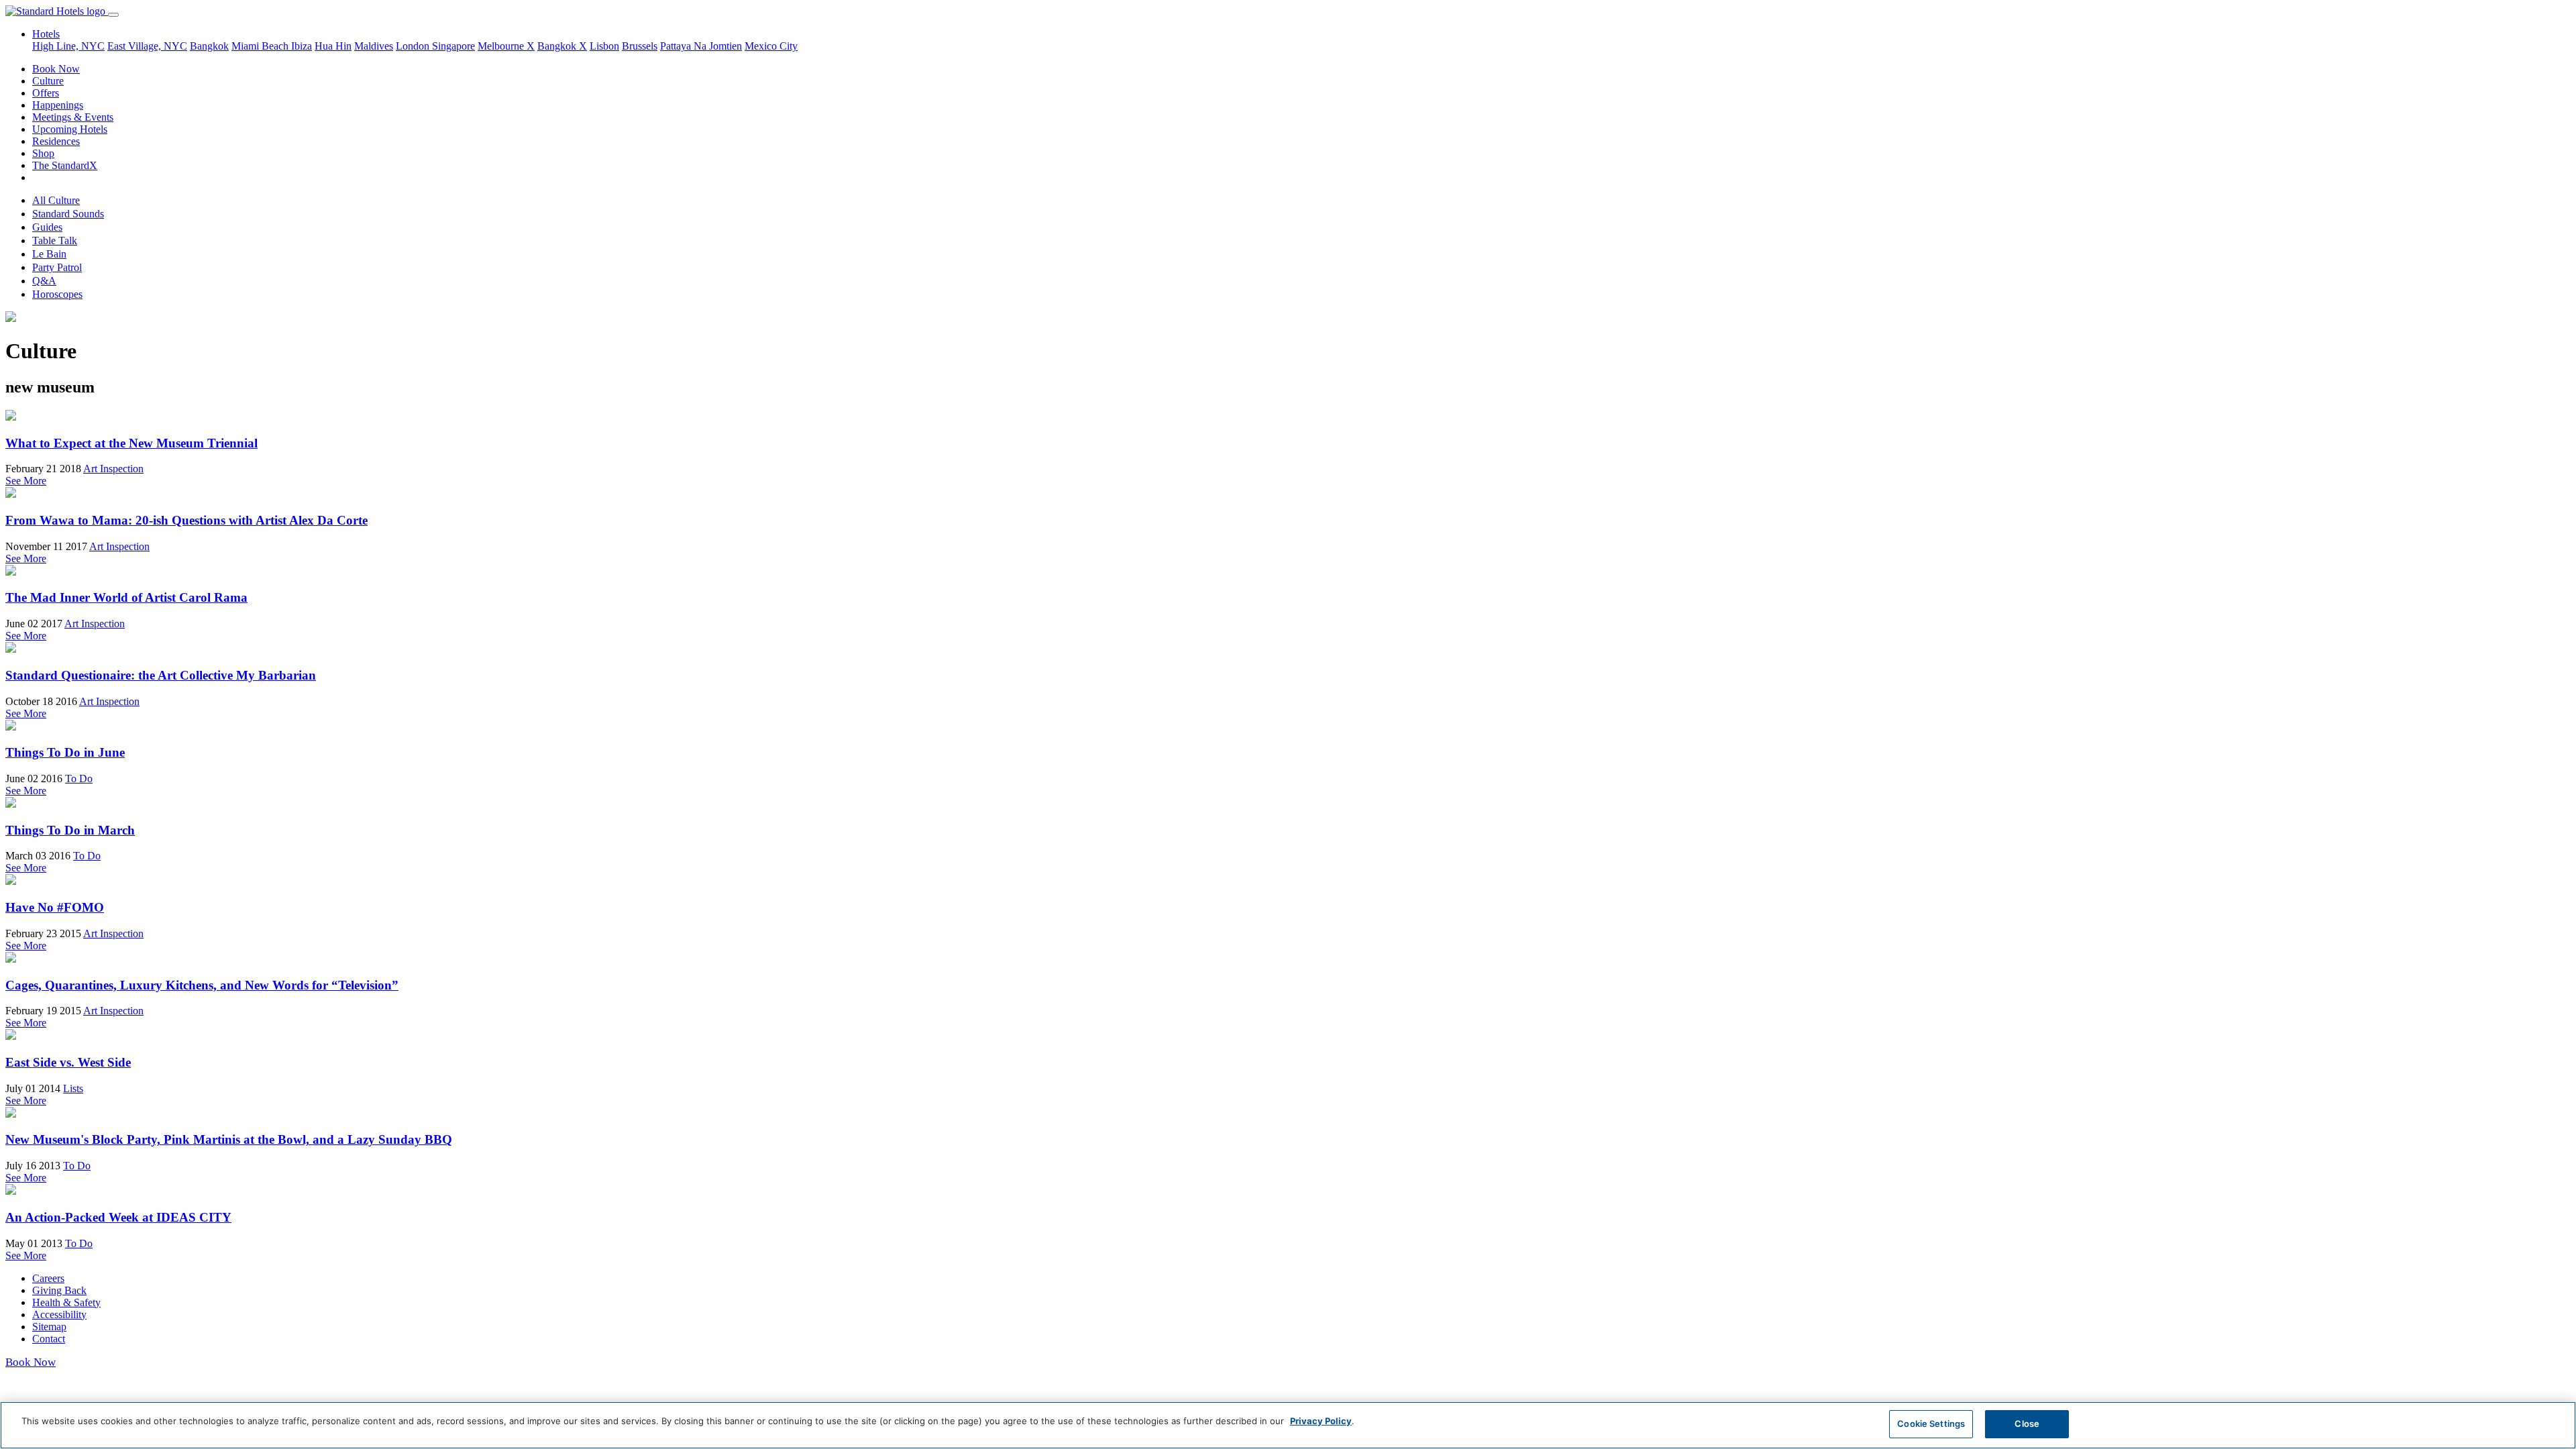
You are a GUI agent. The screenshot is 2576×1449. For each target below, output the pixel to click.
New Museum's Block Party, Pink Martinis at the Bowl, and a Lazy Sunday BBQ (229, 1139)
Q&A (44, 281)
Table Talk (55, 240)
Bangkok (209, 46)
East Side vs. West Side (68, 1062)
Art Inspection (113, 469)
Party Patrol (57, 267)
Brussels (640, 46)
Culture (48, 81)
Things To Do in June (65, 752)
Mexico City (771, 46)
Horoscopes (57, 294)
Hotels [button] (46, 34)
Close (2027, 1424)
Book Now (56, 69)
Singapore (453, 46)
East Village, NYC (147, 46)
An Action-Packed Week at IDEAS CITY (118, 1217)
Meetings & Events (73, 117)
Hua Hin (333, 46)
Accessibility (59, 1314)
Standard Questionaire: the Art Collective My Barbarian (161, 675)
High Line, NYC (68, 46)
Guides (47, 227)
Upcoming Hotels (70, 129)
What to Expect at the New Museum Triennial (131, 443)
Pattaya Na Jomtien (701, 46)
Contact (49, 1339)
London (414, 46)
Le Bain (49, 254)
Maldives (374, 46)
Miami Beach (261, 46)
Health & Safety (66, 1302)
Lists (73, 1088)
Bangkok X (562, 46)
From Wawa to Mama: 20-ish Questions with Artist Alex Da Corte (186, 520)
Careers (48, 1278)
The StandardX (65, 165)
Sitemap (49, 1327)
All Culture (56, 200)
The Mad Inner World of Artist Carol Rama (126, 597)
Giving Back (59, 1290)
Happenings (58, 105)
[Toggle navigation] (113, 15)
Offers (46, 93)
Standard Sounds (68, 214)
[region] (1288, 1425)
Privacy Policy (1321, 1421)
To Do (79, 779)
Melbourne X (506, 46)
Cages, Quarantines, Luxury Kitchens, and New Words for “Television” (202, 985)
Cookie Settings (1931, 1424)
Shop (43, 153)
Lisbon (604, 46)
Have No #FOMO (55, 907)
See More (26, 481)
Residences (56, 141)
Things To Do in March (70, 830)
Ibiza (302, 46)
